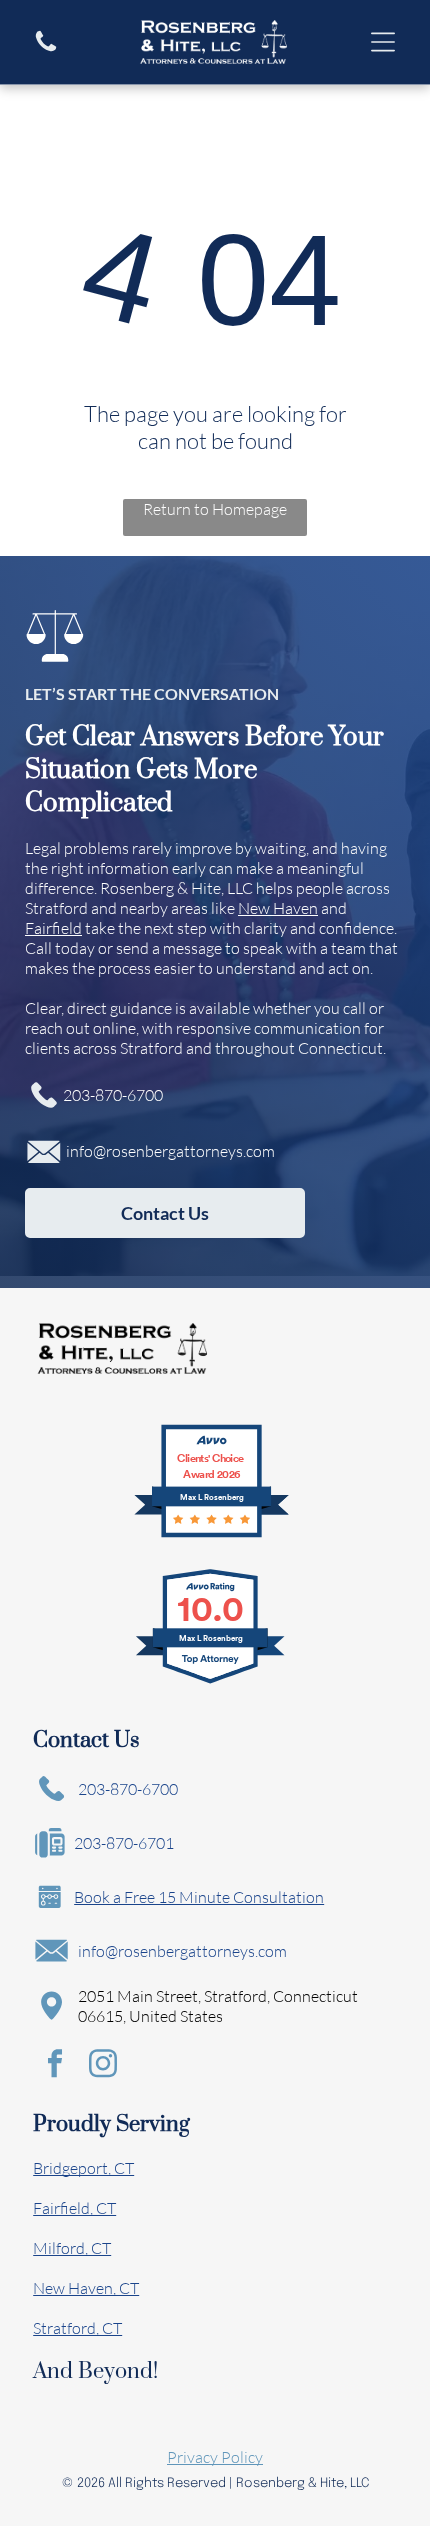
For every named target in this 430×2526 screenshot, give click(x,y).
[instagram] (103, 2066)
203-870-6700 (113, 1095)
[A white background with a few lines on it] (46, 49)
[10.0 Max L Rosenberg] (211, 1681)
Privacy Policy (215, 2457)
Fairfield (53, 928)
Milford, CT (72, 2248)
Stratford (56, 908)
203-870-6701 (124, 1843)
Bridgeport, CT (83, 2168)
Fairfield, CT (74, 2208)
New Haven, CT (86, 2288)
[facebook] (55, 2066)
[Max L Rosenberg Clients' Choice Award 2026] (211, 1534)
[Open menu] (383, 42)
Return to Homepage (215, 509)
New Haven (278, 908)
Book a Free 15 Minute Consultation (199, 1897)
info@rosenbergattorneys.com (170, 1151)
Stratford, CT (77, 2328)
